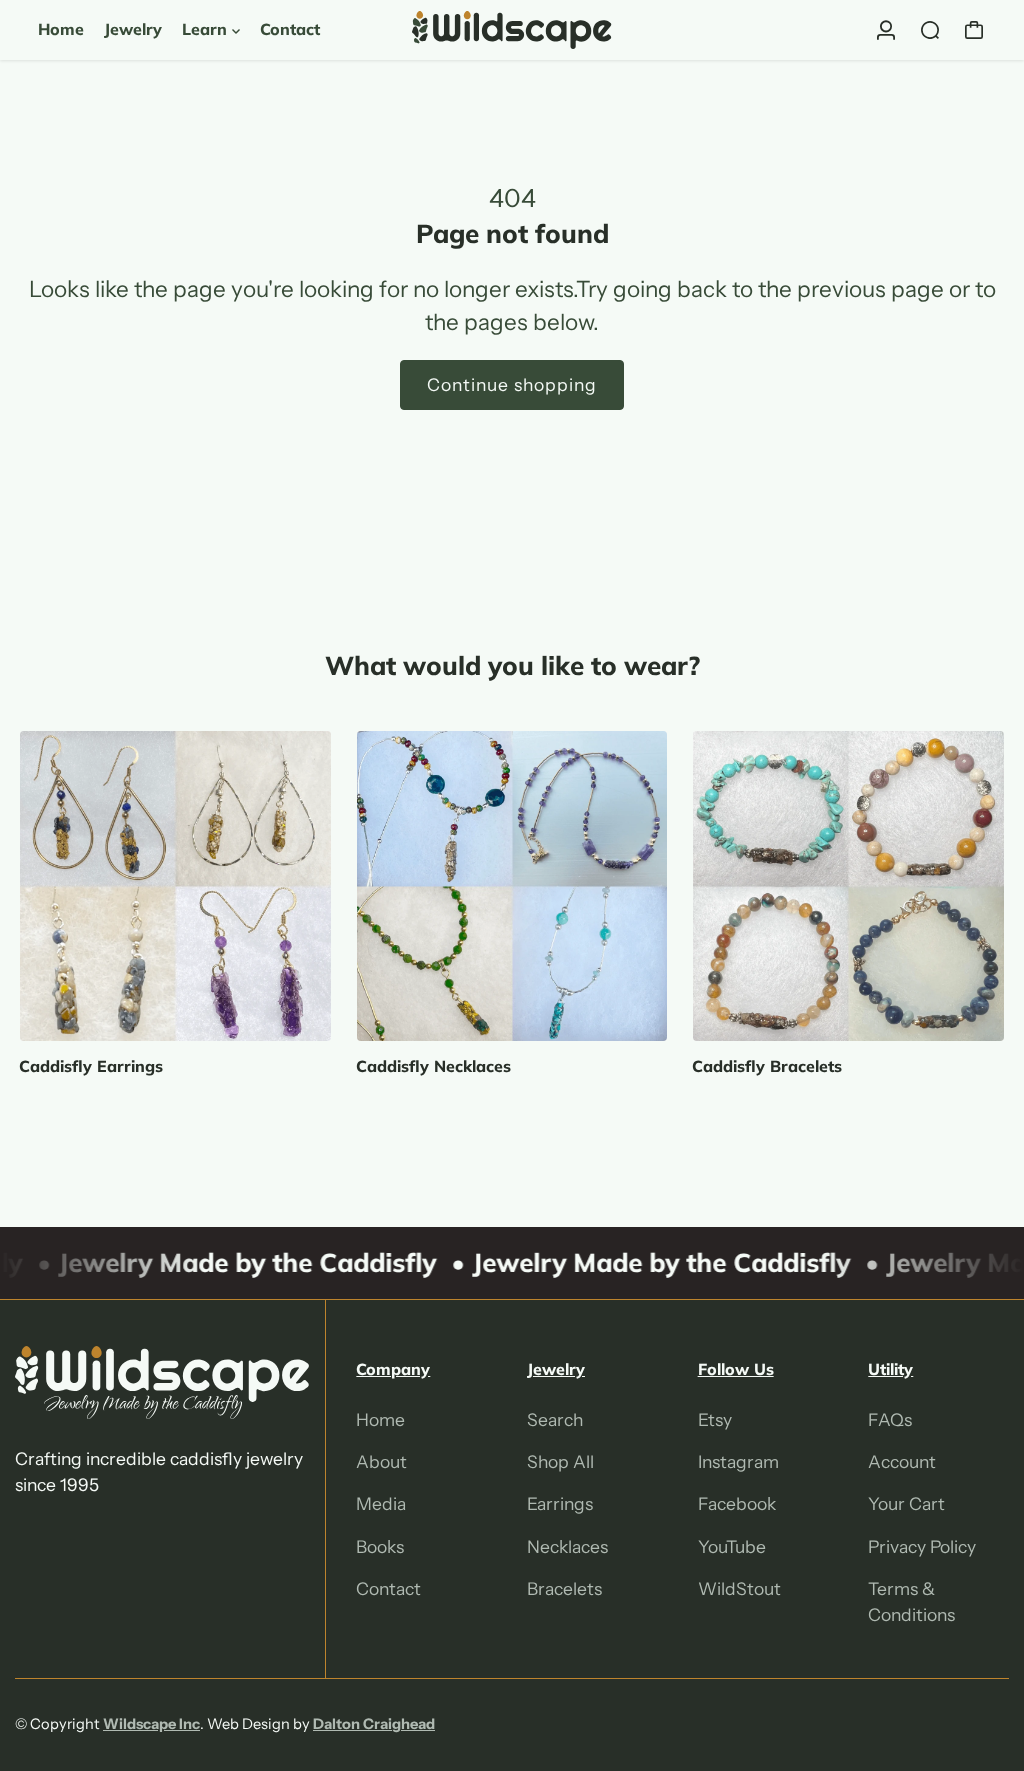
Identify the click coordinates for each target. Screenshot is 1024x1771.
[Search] (930, 30)
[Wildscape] (512, 30)
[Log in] (886, 30)
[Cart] (974, 30)
